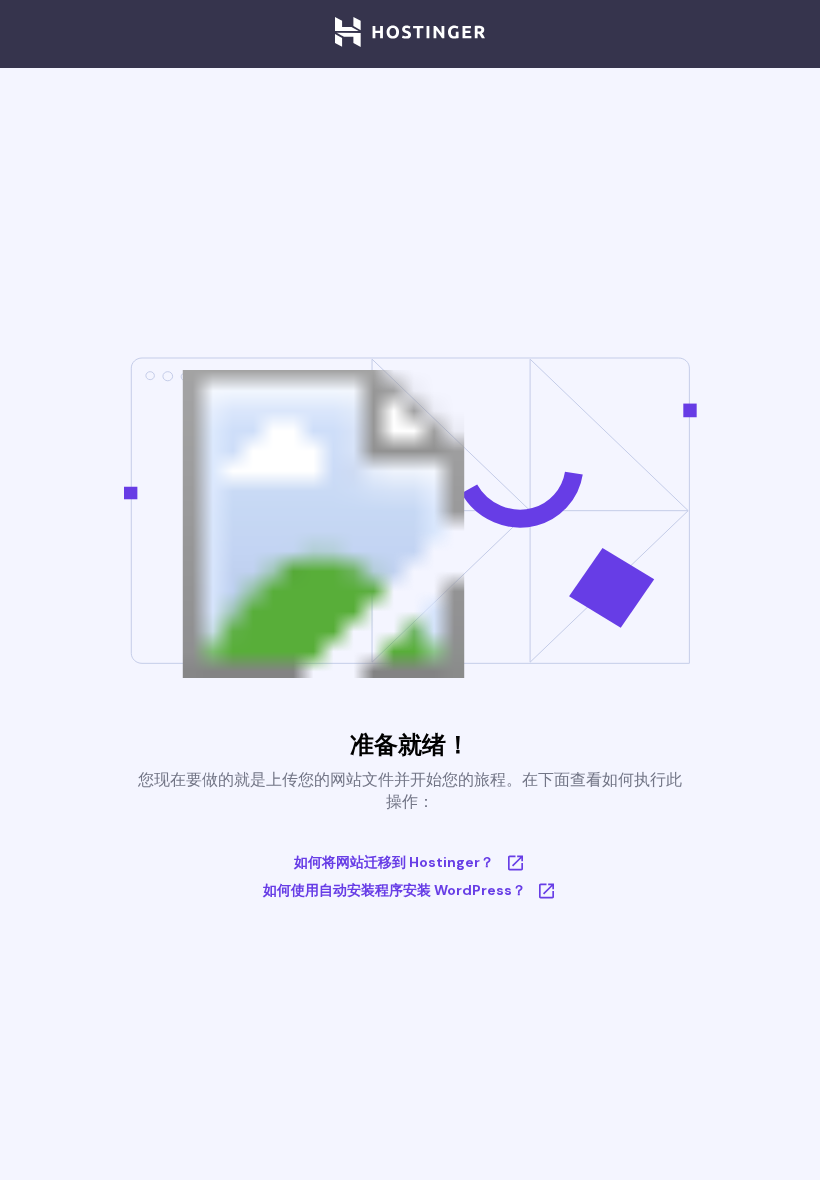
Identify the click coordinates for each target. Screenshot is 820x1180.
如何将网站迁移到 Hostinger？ (394, 862)
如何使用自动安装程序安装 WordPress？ (394, 890)
